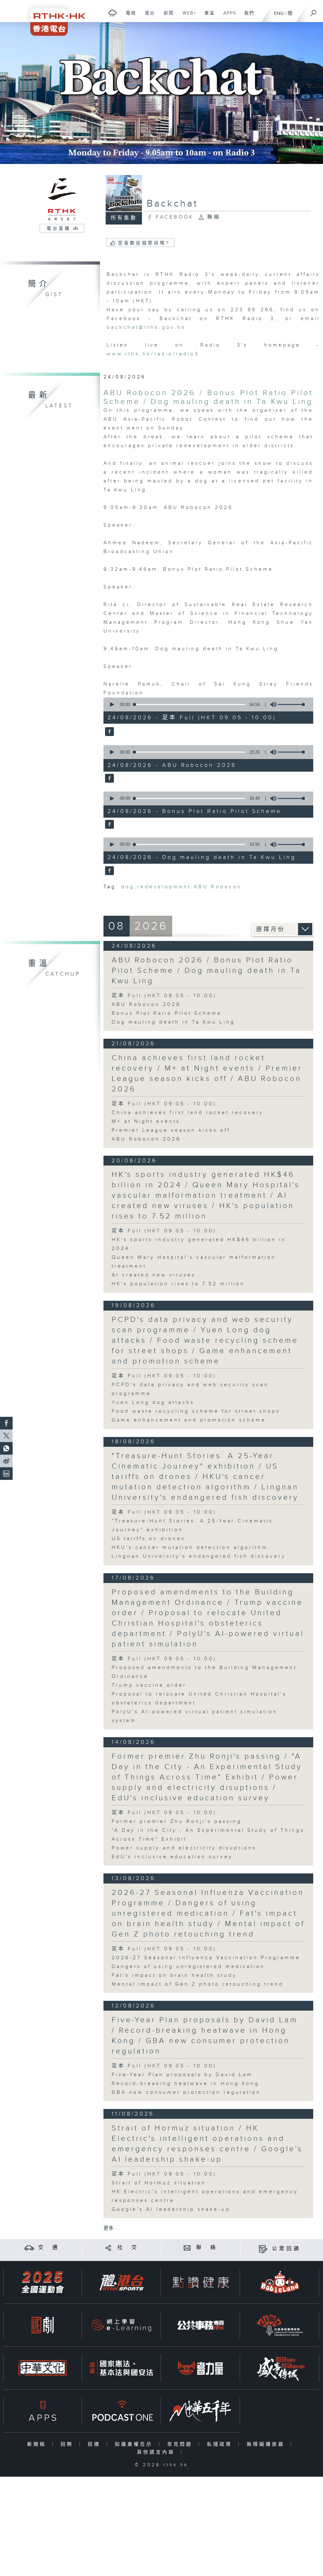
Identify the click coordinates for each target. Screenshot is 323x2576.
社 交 (128, 2248)
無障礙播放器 (267, 2444)
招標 (95, 2444)
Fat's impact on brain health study (174, 1975)
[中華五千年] (201, 2411)
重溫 (207, 16)
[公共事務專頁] (201, 2325)
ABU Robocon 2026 (146, 1005)
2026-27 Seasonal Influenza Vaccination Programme (206, 1958)
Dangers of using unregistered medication (188, 1967)
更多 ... (111, 2228)
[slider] (292, 704)
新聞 (166, 16)
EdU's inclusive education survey (172, 1857)
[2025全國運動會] (43, 2282)
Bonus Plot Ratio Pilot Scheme (167, 1013)
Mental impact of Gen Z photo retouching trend (198, 1984)
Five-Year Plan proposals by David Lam (182, 2075)
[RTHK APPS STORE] (43, 2411)
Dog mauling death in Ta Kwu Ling (173, 1022)
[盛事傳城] (280, 2368)
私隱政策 (221, 2444)
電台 (147, 16)
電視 (129, 16)
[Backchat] (161, 93)
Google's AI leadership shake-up (171, 2209)
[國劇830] (43, 2325)
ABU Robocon (218, 887)
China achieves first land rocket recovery (188, 1113)
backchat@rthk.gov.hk (146, 327)
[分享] (108, 2248)
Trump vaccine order (149, 1685)
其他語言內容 (157, 2452)
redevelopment (164, 887)
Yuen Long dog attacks (153, 1402)
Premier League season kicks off (171, 1130)
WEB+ (187, 16)
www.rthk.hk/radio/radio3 (153, 354)
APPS (227, 16)
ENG (279, 13)
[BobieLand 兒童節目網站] (280, 2282)
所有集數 (124, 218)
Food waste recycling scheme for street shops (196, 1411)
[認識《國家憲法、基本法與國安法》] (121, 2368)
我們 (247, 16)
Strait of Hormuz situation (159, 2183)
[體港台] (121, 2282)
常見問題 (181, 2444)
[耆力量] (201, 2368)
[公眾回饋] (263, 2249)
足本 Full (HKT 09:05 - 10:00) (164, 996)
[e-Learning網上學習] (121, 2325)
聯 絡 (207, 2248)
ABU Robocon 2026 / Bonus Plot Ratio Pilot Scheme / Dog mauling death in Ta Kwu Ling (208, 397)
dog (128, 887)
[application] (206, 704)
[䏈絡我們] (187, 2248)
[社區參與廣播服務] (280, 2325)
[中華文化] (43, 2368)
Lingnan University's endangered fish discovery (199, 1556)
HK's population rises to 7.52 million (178, 1284)
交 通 (49, 2248)
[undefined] (112, 13)
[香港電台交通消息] (29, 2248)
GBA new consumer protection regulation (186, 2092)
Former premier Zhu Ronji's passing (177, 1822)
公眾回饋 (286, 2249)
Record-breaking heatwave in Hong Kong (185, 2084)
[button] (112, 704)
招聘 (68, 2444)
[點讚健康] (201, 2282)
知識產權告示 (135, 2444)
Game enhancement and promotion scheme (189, 1420)
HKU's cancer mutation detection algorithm (190, 1548)
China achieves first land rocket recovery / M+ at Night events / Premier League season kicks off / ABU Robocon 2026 (207, 1074)
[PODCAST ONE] (121, 2411)
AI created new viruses (154, 1275)
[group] (272, 704)
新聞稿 (38, 2444)
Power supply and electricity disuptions (184, 1848)
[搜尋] (314, 11)
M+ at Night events (146, 1122)
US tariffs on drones (148, 1539)
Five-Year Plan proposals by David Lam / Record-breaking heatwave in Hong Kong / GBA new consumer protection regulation (205, 2036)
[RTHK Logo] (54, 18)
